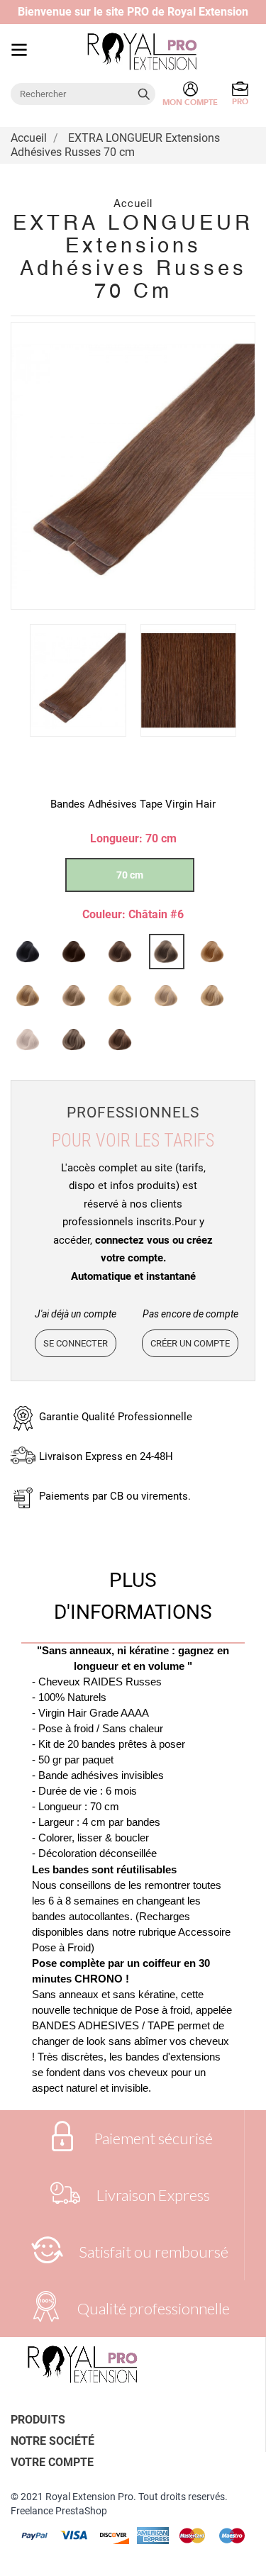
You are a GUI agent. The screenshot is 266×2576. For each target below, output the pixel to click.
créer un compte (190, 1343)
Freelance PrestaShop (59, 2511)
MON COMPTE (190, 102)
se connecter (76, 1343)
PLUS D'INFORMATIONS (133, 1596)
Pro (240, 102)
